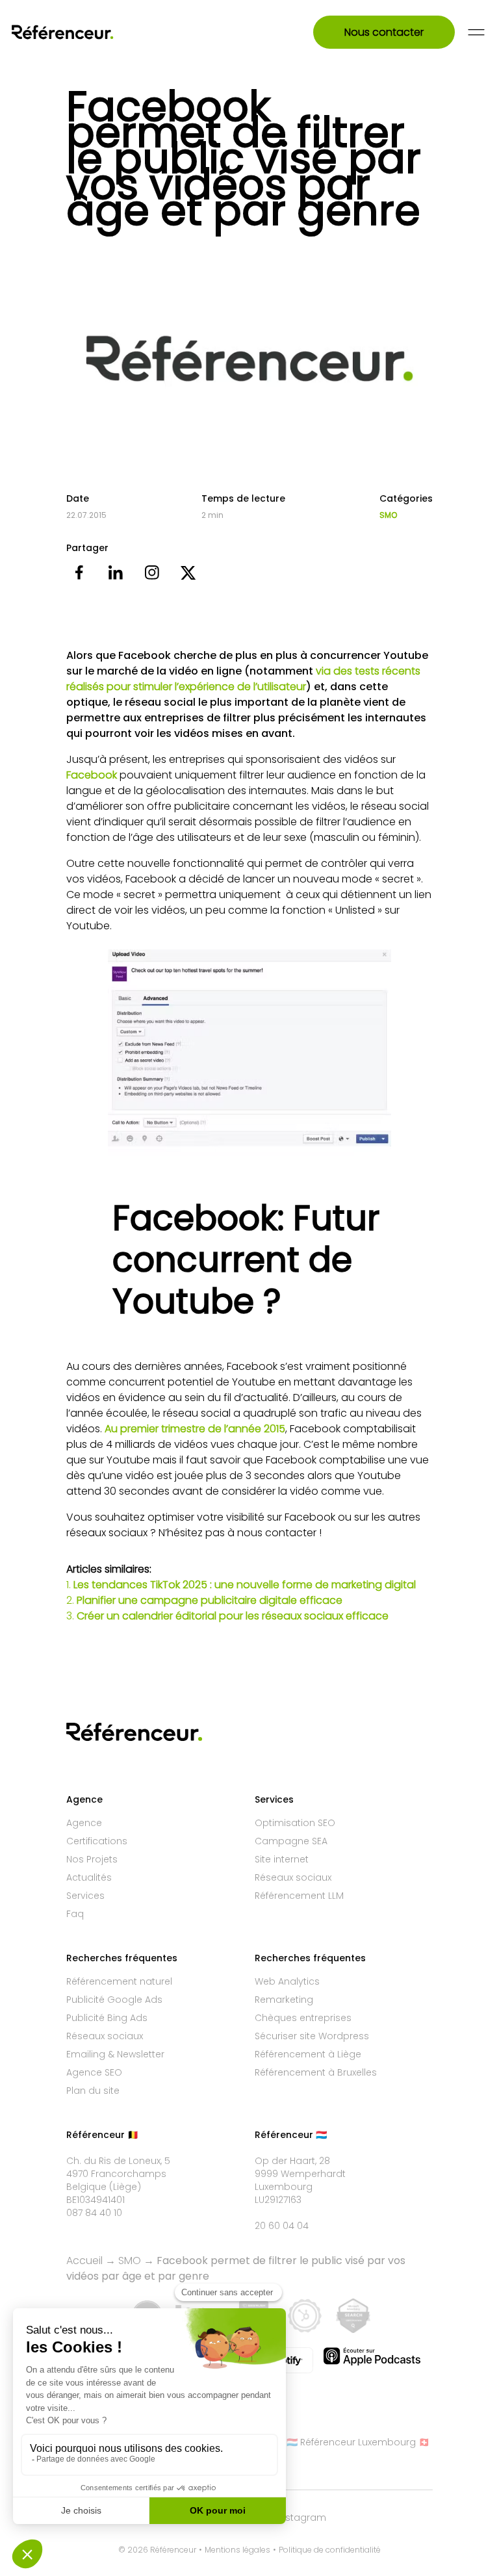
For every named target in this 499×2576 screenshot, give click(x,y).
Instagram (302, 2518)
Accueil (84, 2260)
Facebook (92, 775)
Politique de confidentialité (330, 2550)
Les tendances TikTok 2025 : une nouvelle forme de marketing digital (245, 1585)
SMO (388, 515)
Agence (84, 1823)
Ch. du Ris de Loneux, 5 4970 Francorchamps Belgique (118, 2174)
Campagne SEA (291, 1841)
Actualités (89, 1877)
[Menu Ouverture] (476, 32)
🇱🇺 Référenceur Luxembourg (351, 2442)
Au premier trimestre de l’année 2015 (195, 1429)
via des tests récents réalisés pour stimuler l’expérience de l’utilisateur (243, 679)
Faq (75, 1914)
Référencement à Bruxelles (316, 2072)
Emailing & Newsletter (115, 2054)
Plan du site (93, 2091)
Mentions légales (237, 2550)
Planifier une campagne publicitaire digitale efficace (210, 1600)
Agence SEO (94, 2072)
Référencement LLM (299, 1896)
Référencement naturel (119, 1981)
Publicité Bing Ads (107, 2018)
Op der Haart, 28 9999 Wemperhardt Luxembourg (300, 2174)
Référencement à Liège (308, 2054)
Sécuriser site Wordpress (312, 2036)
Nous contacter (384, 32)
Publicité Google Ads (114, 2000)
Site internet (282, 1859)
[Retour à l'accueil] (80, 32)
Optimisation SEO (295, 1823)
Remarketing (284, 2000)
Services (85, 1896)
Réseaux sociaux (293, 1877)
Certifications (97, 1841)
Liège (125, 2187)
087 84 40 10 (94, 2213)
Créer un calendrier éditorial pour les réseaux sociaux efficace (233, 1616)
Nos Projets (92, 1859)
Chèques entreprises (303, 2018)
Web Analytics (287, 1981)
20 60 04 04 (282, 2226)
